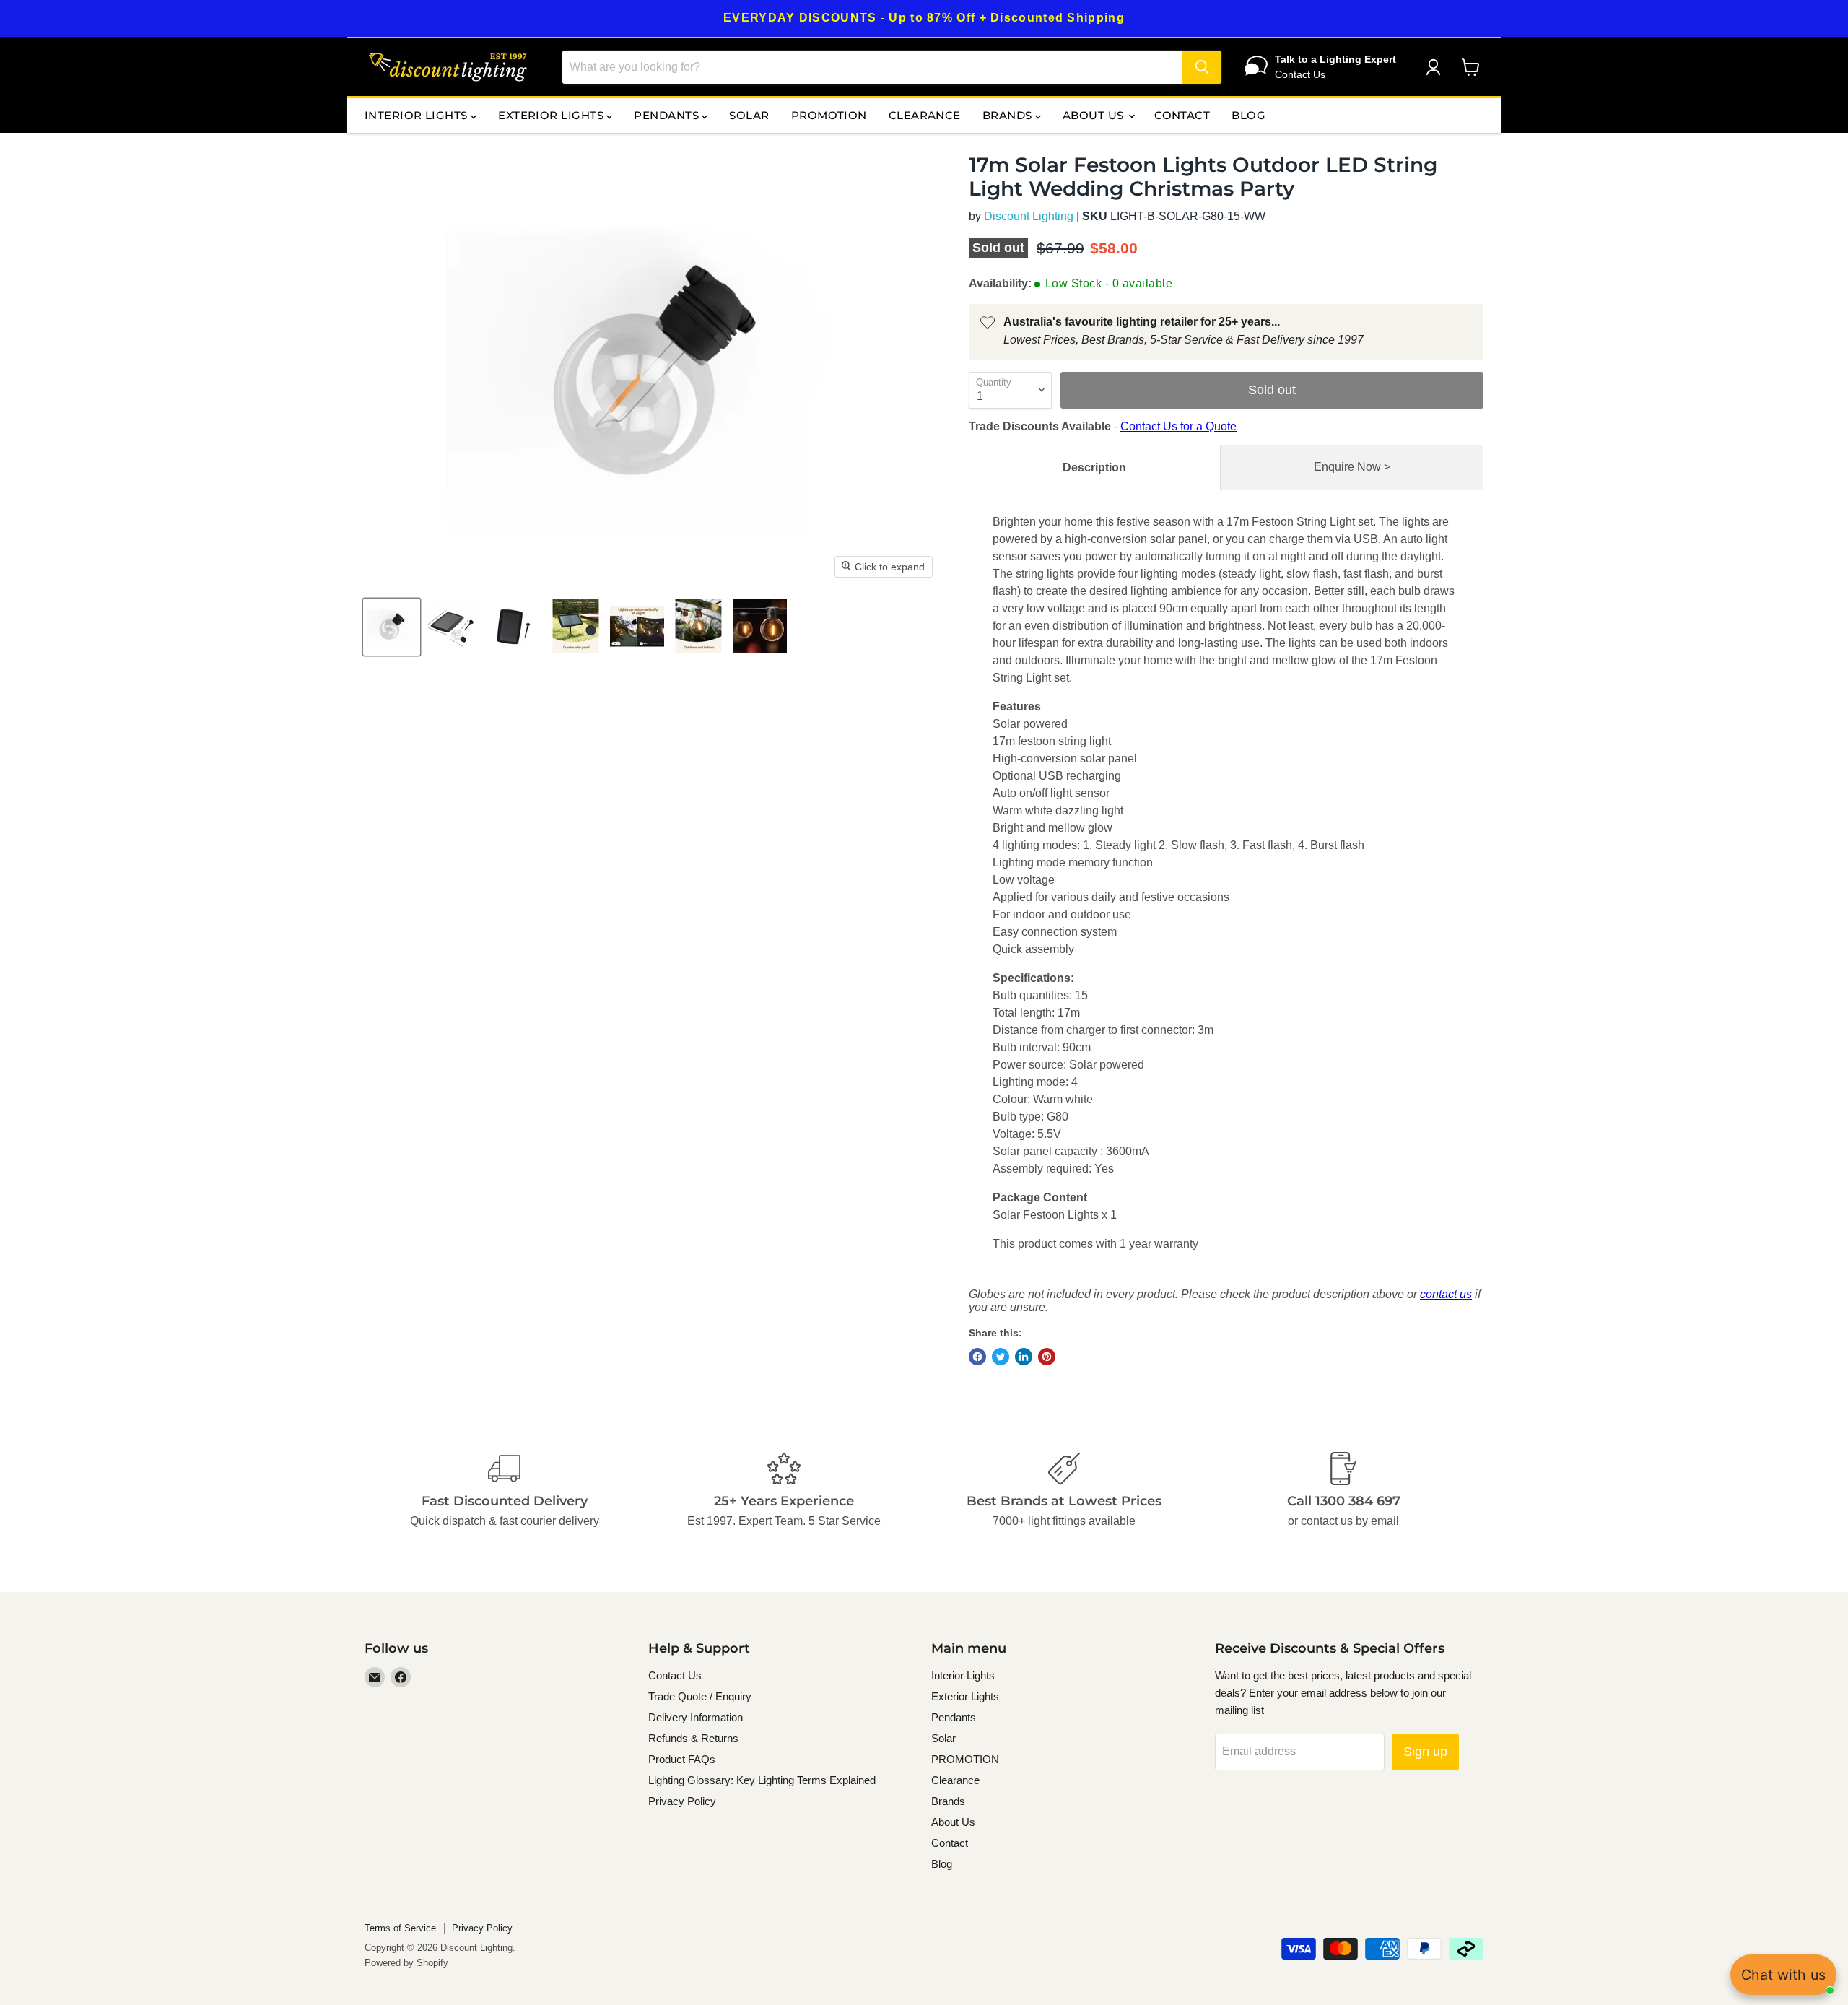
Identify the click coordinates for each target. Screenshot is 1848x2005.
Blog (1248, 115)
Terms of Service (400, 1928)
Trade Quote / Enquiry (700, 1696)
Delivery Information (696, 1717)
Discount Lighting (1029, 216)
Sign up (1425, 1752)
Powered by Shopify (406, 1963)
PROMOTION (829, 115)
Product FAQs (682, 1759)
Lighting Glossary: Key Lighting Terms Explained (762, 1780)
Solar (749, 115)
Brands (1009, 115)
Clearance (925, 115)
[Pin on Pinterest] (1047, 1357)
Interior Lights (418, 115)
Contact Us (1300, 74)
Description (1094, 467)
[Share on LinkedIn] (1024, 1357)
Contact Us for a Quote (1178, 426)
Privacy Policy (682, 1801)
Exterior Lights (552, 115)
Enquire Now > (1352, 467)
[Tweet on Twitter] (1001, 1357)
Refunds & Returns (693, 1738)
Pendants (668, 115)
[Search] (1202, 67)
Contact (1182, 115)
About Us (1095, 115)
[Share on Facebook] (977, 1357)
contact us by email (1350, 1521)
